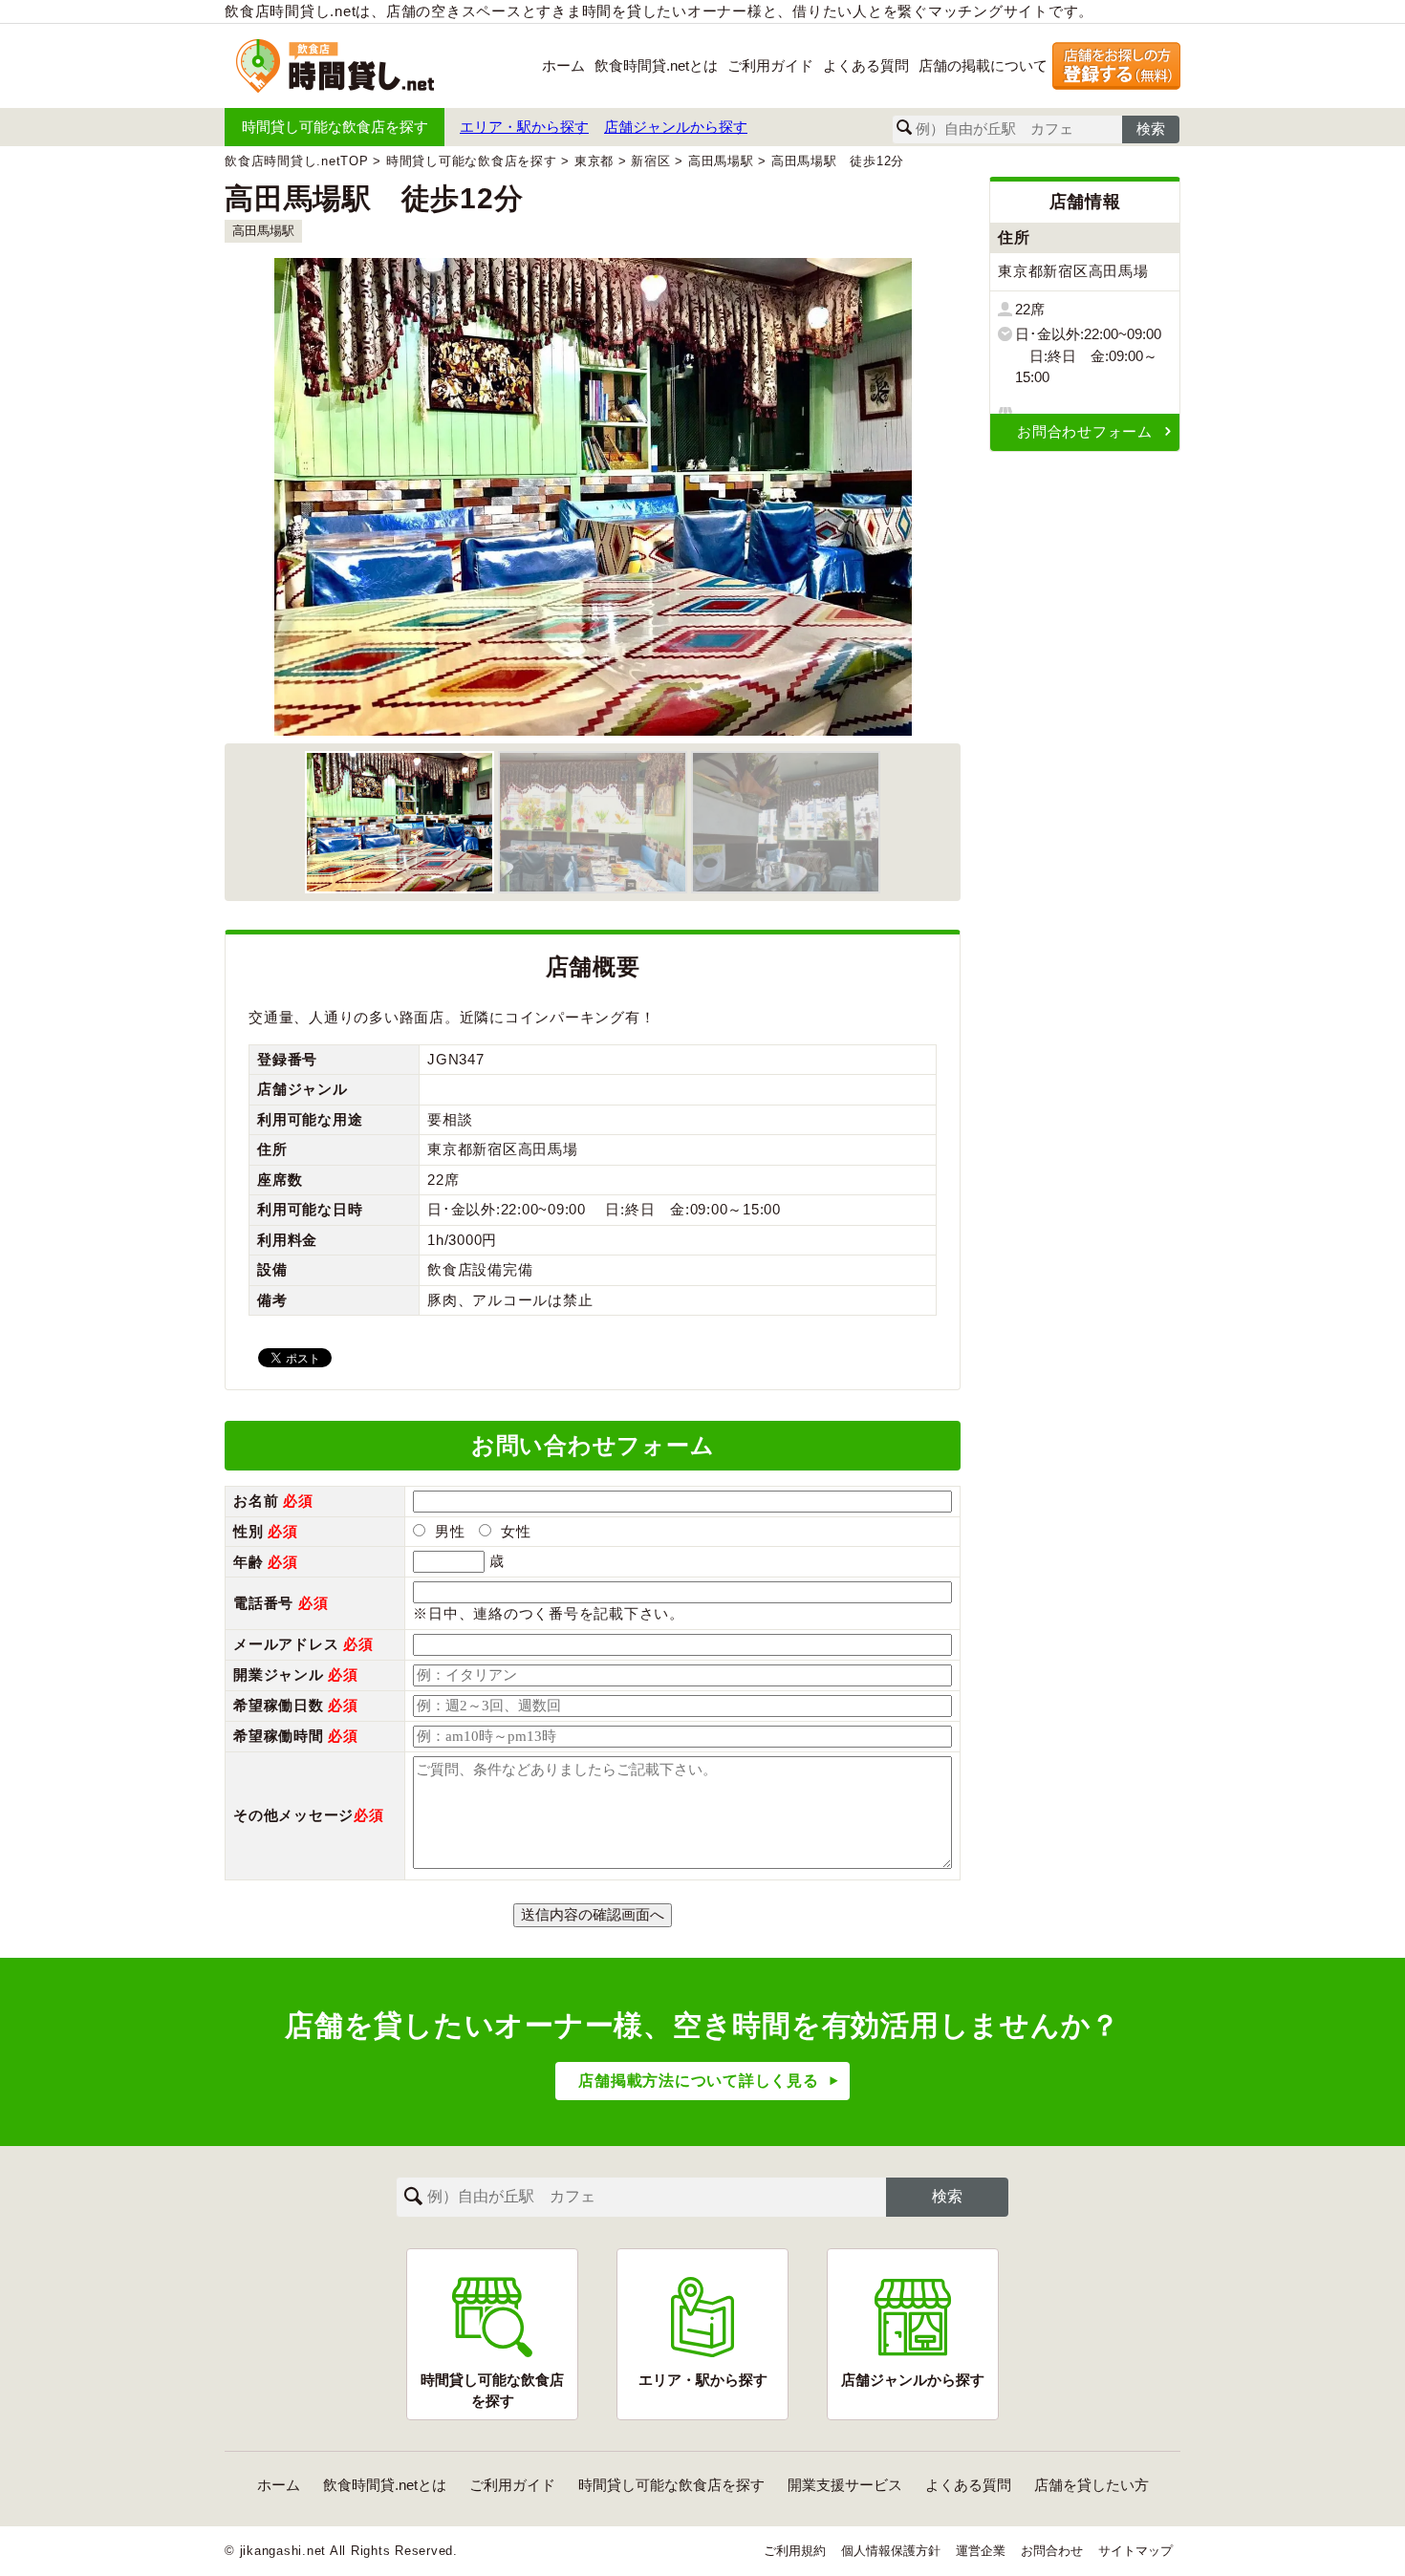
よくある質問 (866, 65)
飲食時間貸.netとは (656, 65)
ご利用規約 (795, 2551)
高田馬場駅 (263, 231)
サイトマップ (1135, 2551)
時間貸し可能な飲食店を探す (335, 127)
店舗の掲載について (983, 65)
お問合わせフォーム (1085, 431)
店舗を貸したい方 (1092, 2485)
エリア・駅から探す (524, 127)
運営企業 (981, 2551)
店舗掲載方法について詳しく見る (698, 2081)
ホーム (563, 65)
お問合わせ (1052, 2551)
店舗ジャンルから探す (676, 127)
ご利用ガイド (770, 65)
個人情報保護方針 (891, 2551)
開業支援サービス (845, 2485)
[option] (593, 497)
